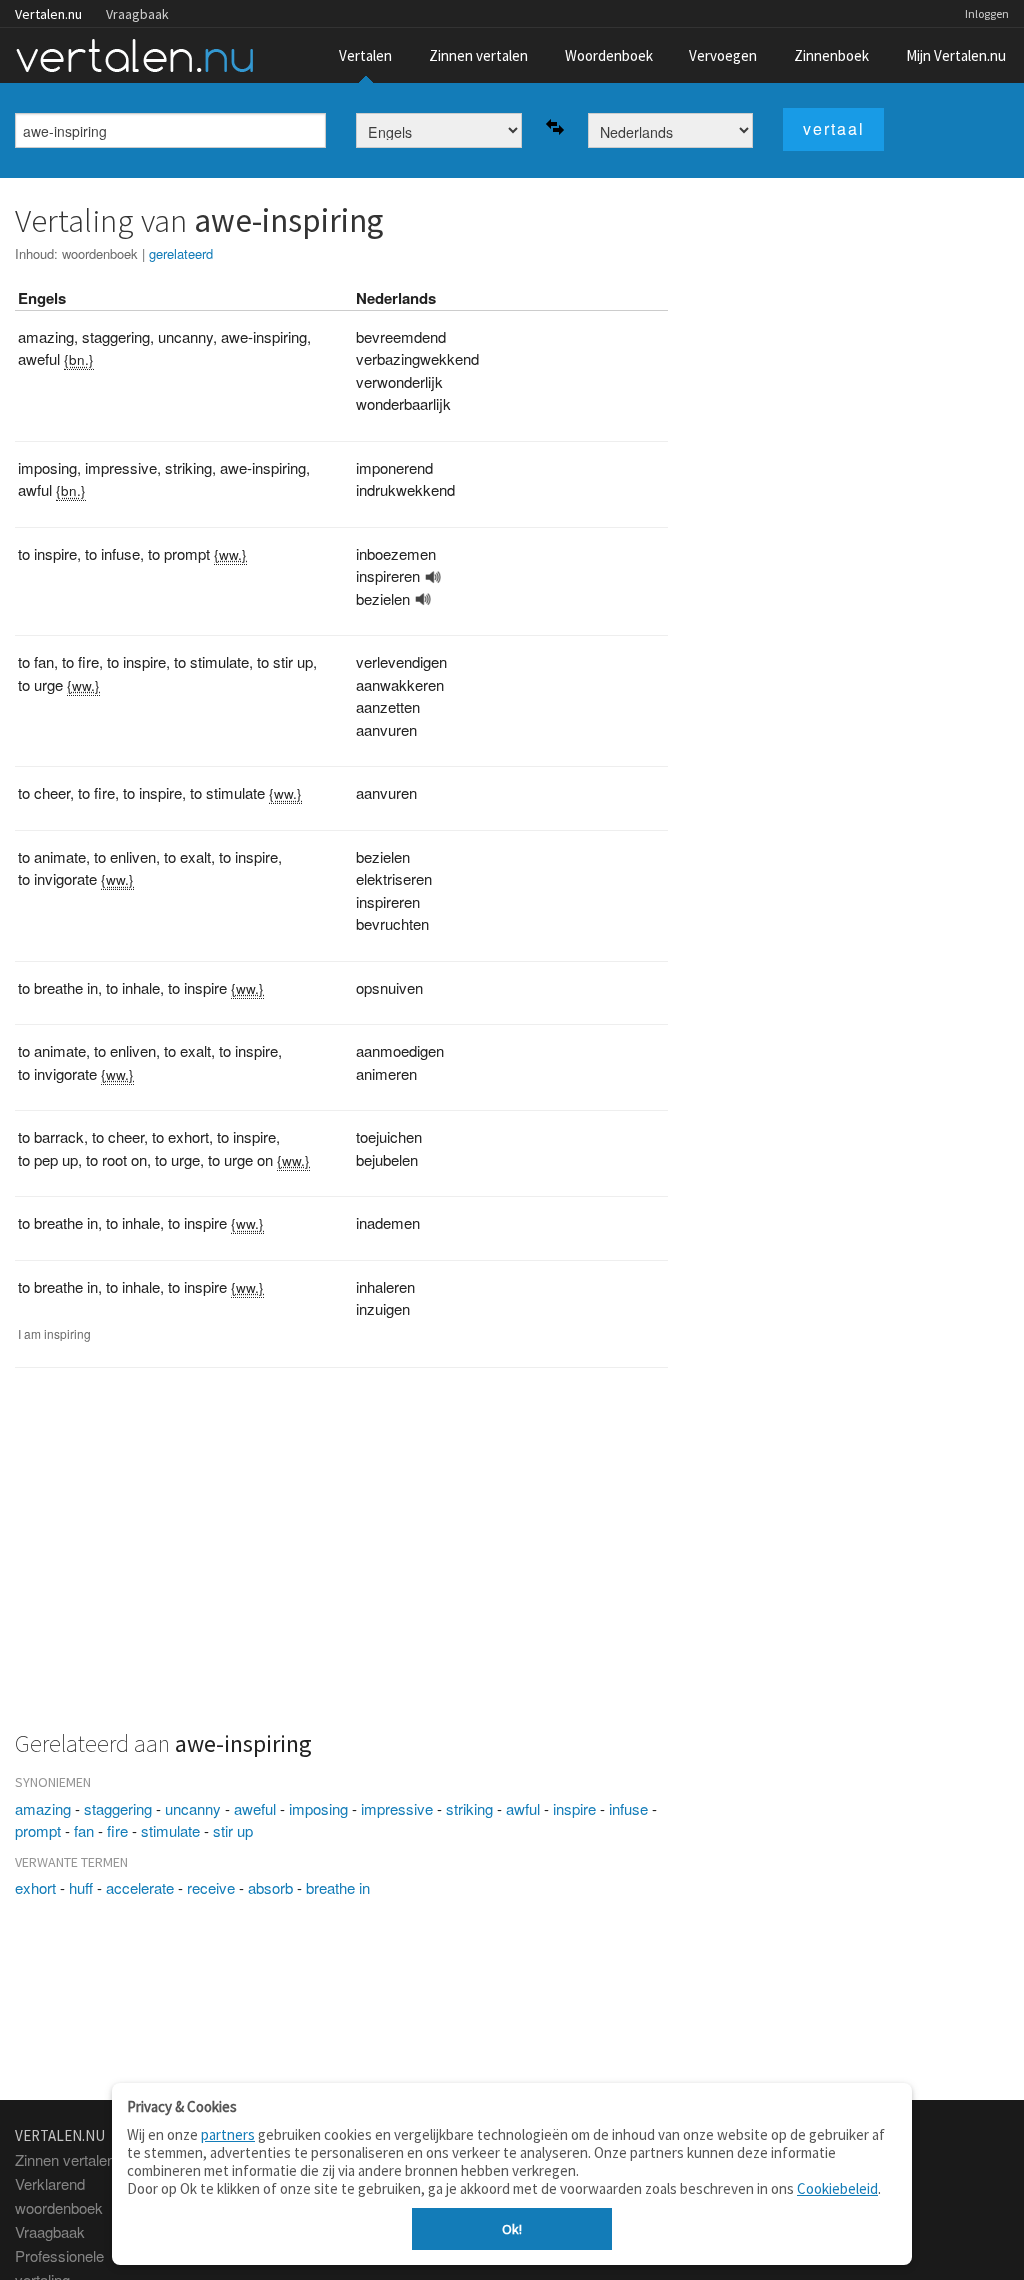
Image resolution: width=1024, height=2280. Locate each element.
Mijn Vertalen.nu (956, 55)
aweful (255, 1808)
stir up (233, 1830)
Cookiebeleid (837, 2188)
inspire (574, 1808)
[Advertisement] (341, 1560)
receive (211, 1887)
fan (84, 1830)
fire (117, 1830)
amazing (43, 1808)
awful (523, 1808)
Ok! (512, 2229)
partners (228, 2134)
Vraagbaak (137, 14)
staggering (118, 1808)
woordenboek (100, 253)
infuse (628, 1808)
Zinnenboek (831, 55)
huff (81, 1887)
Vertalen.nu (48, 14)
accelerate (140, 1887)
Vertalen (365, 55)
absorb (270, 1887)
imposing (318, 1808)
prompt (38, 1830)
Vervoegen (723, 55)
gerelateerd (181, 253)
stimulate (170, 1830)
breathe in (338, 1887)
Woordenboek (609, 55)
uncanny (193, 1808)
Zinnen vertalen (478, 55)
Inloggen (987, 13)
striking (469, 1808)
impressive (397, 1808)
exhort (35, 1887)
